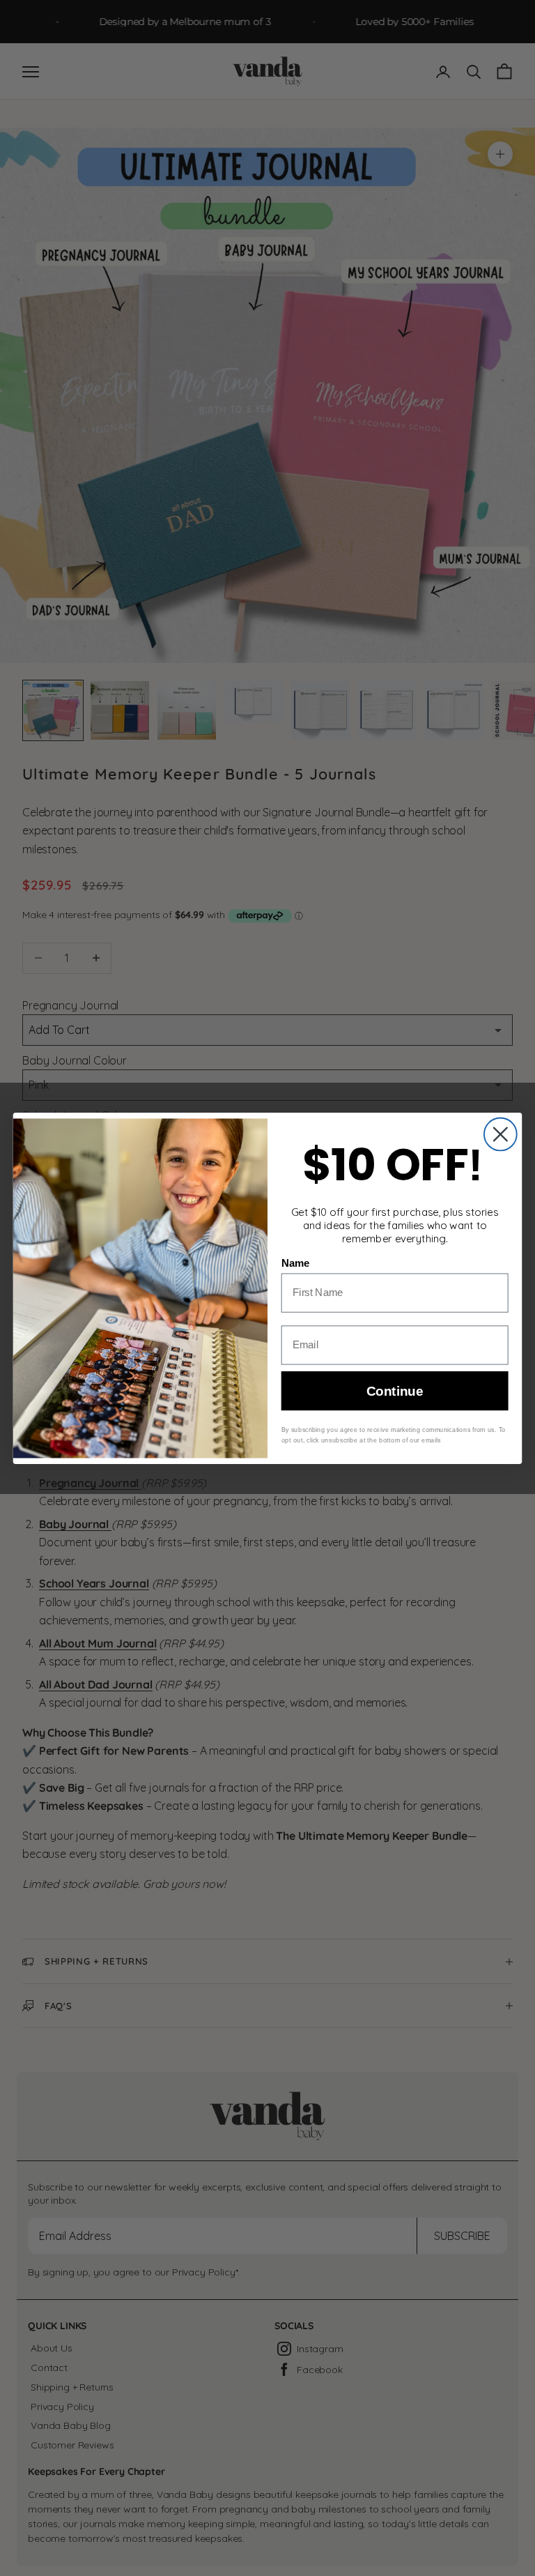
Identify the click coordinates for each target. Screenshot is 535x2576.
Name (296, 1263)
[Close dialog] (501, 1134)
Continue (395, 1390)
